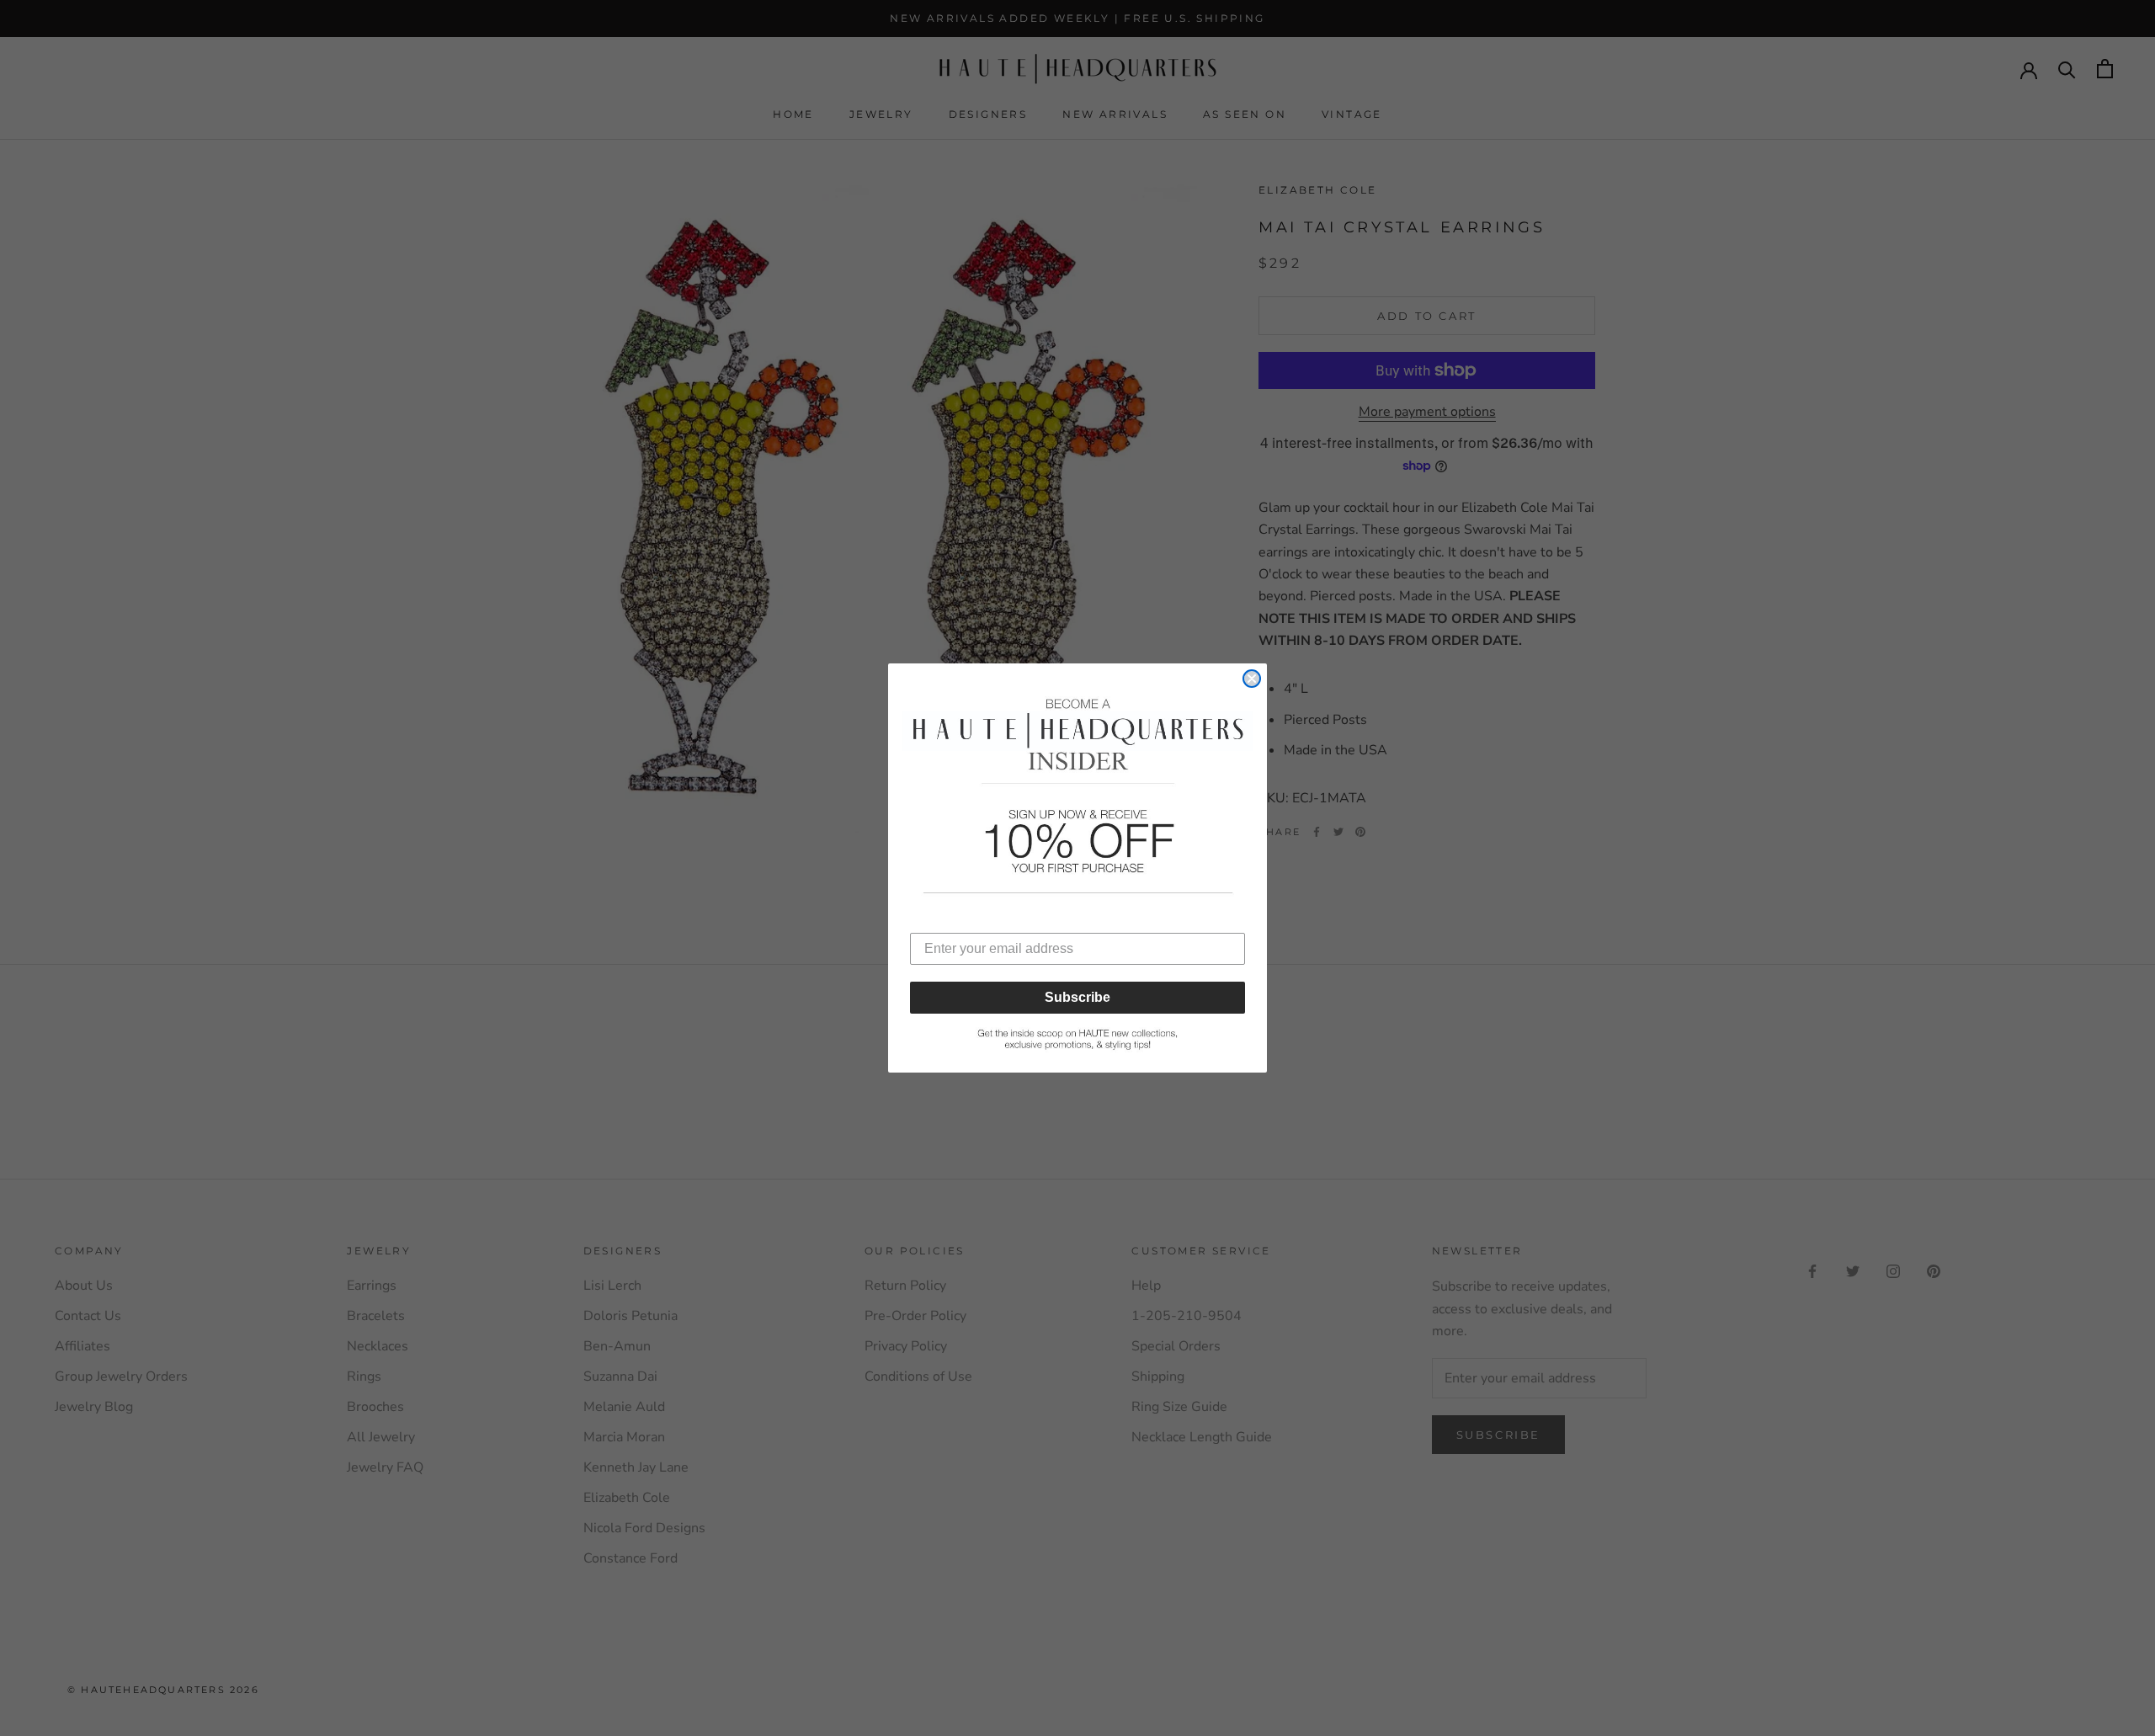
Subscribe (1077, 997)
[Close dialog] (1252, 679)
